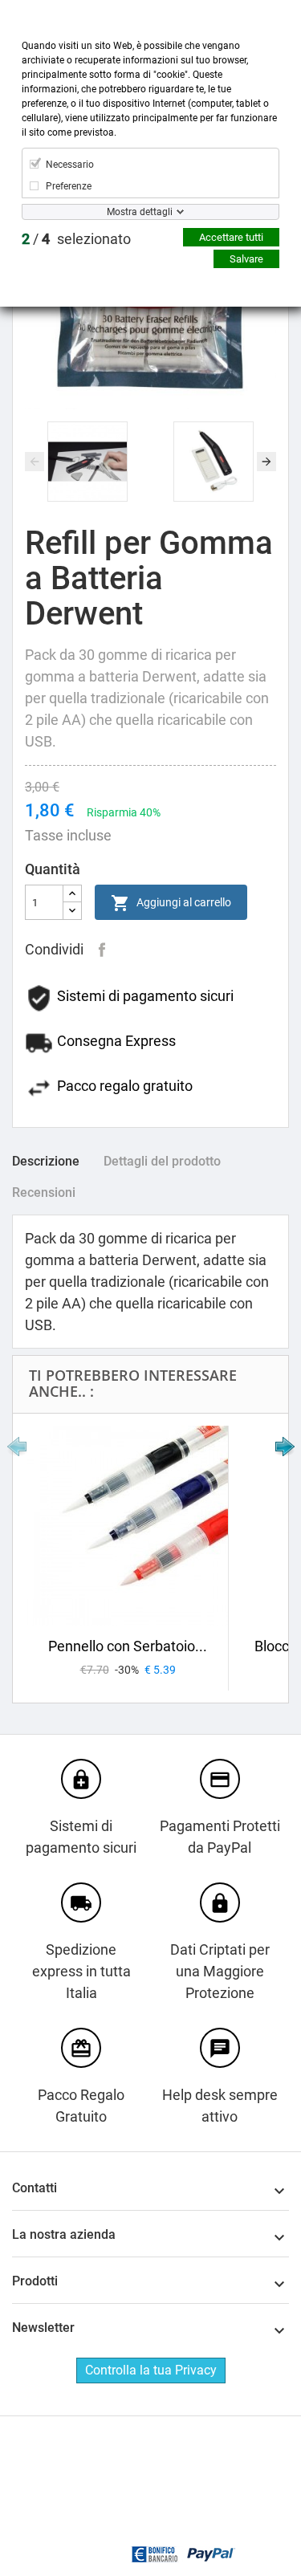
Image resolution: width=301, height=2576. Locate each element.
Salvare (246, 259)
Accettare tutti (231, 237)
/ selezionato (76, 239)
